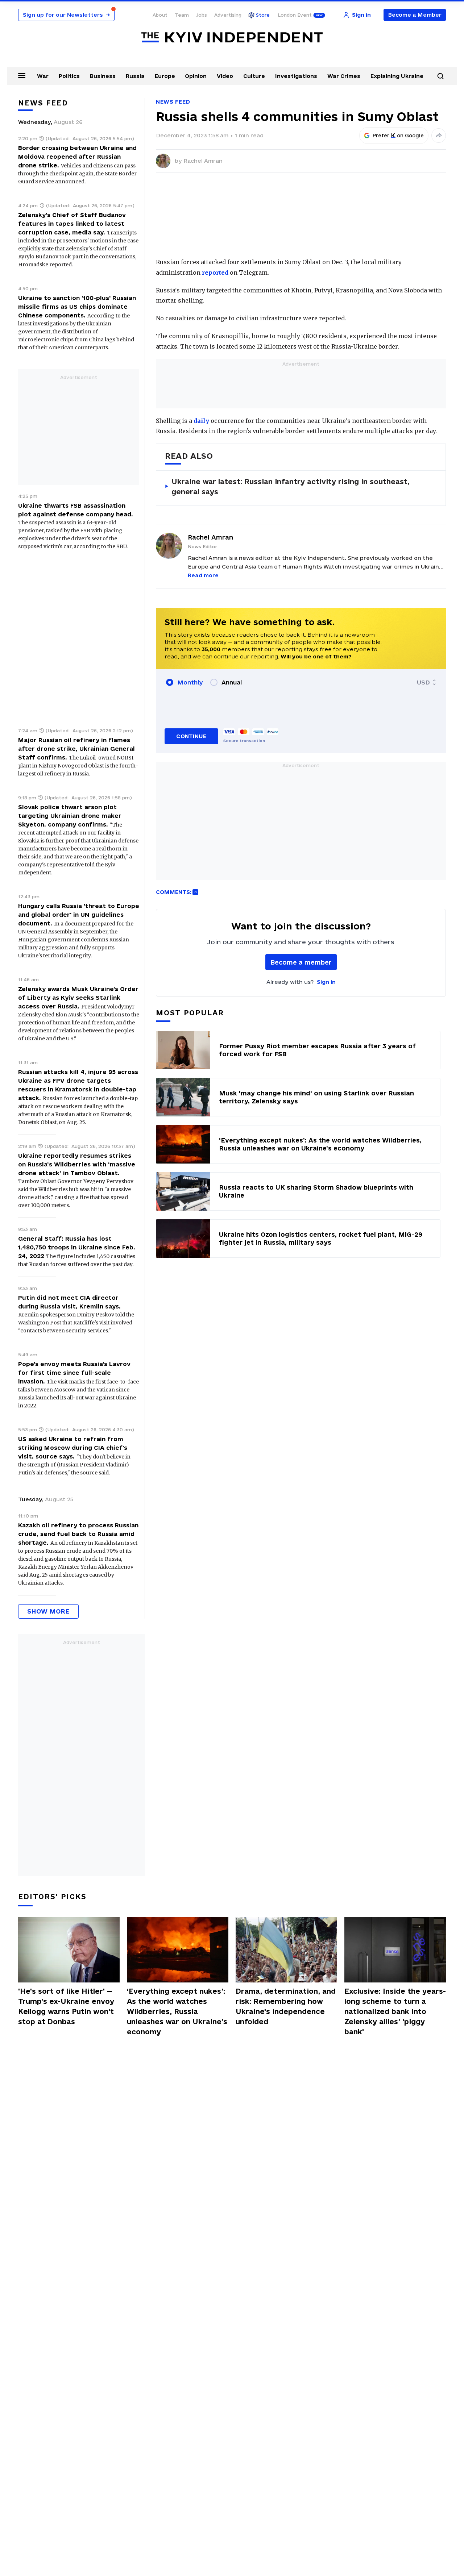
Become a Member (415, 15)
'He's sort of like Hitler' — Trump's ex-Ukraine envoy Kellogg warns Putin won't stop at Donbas (66, 2006)
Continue (191, 736)
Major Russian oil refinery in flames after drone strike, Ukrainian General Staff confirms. (76, 749)
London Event (295, 15)
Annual (232, 682)
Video (225, 76)
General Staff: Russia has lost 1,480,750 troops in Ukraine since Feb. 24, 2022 (77, 1247)
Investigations (296, 76)
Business (103, 76)
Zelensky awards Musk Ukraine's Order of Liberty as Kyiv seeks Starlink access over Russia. (78, 998)
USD (423, 682)
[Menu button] (22, 75)
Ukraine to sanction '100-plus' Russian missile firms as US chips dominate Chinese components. (77, 307)
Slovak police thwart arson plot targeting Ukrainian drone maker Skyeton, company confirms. (70, 816)
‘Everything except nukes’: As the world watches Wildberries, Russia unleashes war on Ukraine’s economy (177, 2011)
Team (182, 15)
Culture (254, 76)
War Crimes (344, 76)
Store (263, 15)
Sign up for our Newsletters (66, 15)
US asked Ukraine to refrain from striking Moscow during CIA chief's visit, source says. (73, 1448)
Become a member (301, 962)
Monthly (190, 682)
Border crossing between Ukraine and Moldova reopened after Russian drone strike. (77, 157)
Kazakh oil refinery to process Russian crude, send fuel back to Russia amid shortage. (78, 1534)
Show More (48, 1611)
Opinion (196, 76)
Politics (69, 76)
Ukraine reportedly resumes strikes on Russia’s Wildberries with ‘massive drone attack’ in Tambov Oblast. (77, 1164)
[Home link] (232, 38)
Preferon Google (398, 136)
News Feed (173, 102)
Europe (165, 76)
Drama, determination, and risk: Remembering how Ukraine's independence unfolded (286, 2006)
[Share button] (439, 136)
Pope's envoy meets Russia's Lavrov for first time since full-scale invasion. (74, 1373)
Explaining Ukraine (397, 76)
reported (215, 272)
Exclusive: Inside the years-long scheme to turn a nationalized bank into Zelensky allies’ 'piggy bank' (395, 2011)
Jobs (202, 15)
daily (201, 421)
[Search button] (440, 76)
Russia (135, 76)
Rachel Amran (203, 161)
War (43, 76)
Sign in (326, 982)
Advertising (228, 15)
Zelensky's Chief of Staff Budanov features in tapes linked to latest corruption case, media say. (72, 224)
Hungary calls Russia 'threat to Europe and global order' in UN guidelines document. (79, 915)
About (160, 15)
